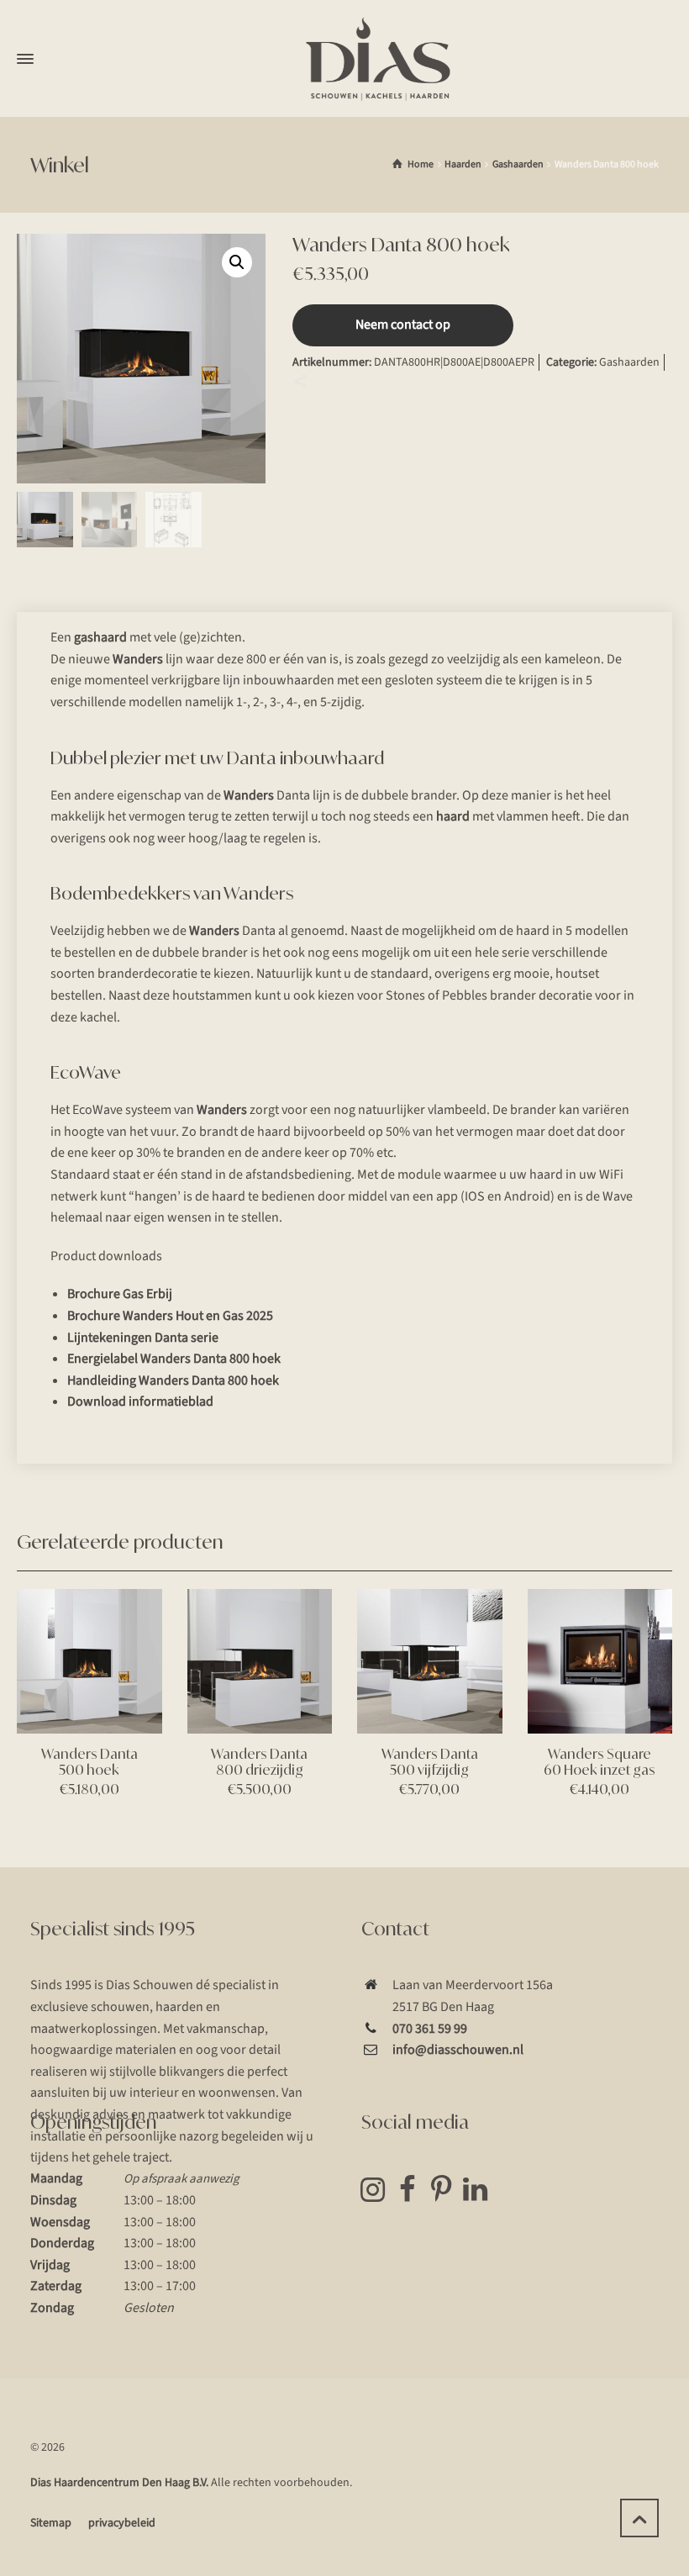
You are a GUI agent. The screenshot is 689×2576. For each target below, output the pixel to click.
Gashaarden (518, 164)
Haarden (463, 164)
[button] (237, 262)
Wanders (138, 659)
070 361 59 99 (430, 2029)
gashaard (100, 637)
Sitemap (51, 2523)
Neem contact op (403, 325)
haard (453, 816)
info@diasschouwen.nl (458, 2050)
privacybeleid (122, 2523)
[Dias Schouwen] (378, 59)
